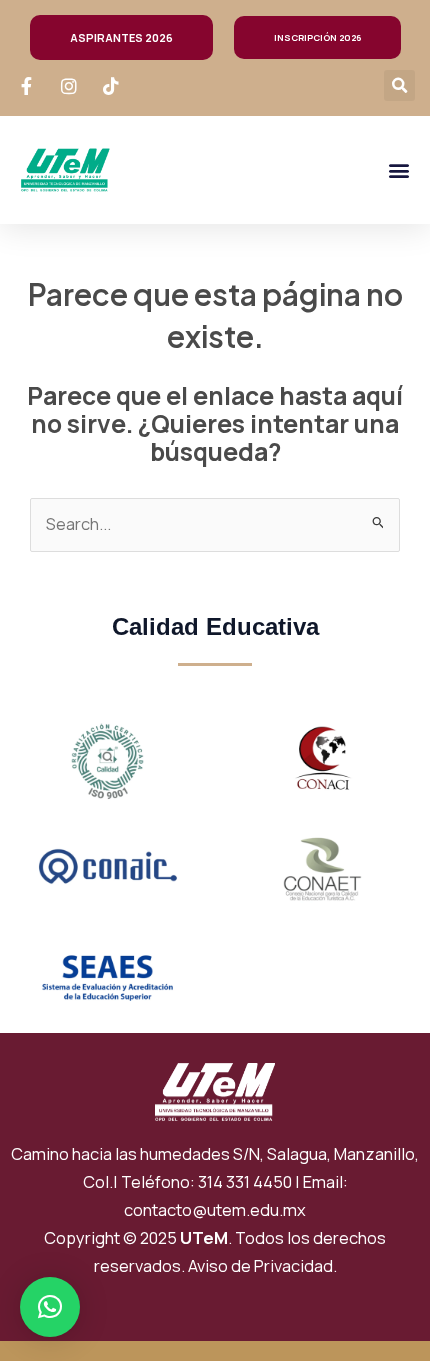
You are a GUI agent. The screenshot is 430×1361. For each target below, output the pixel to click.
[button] (399, 85)
